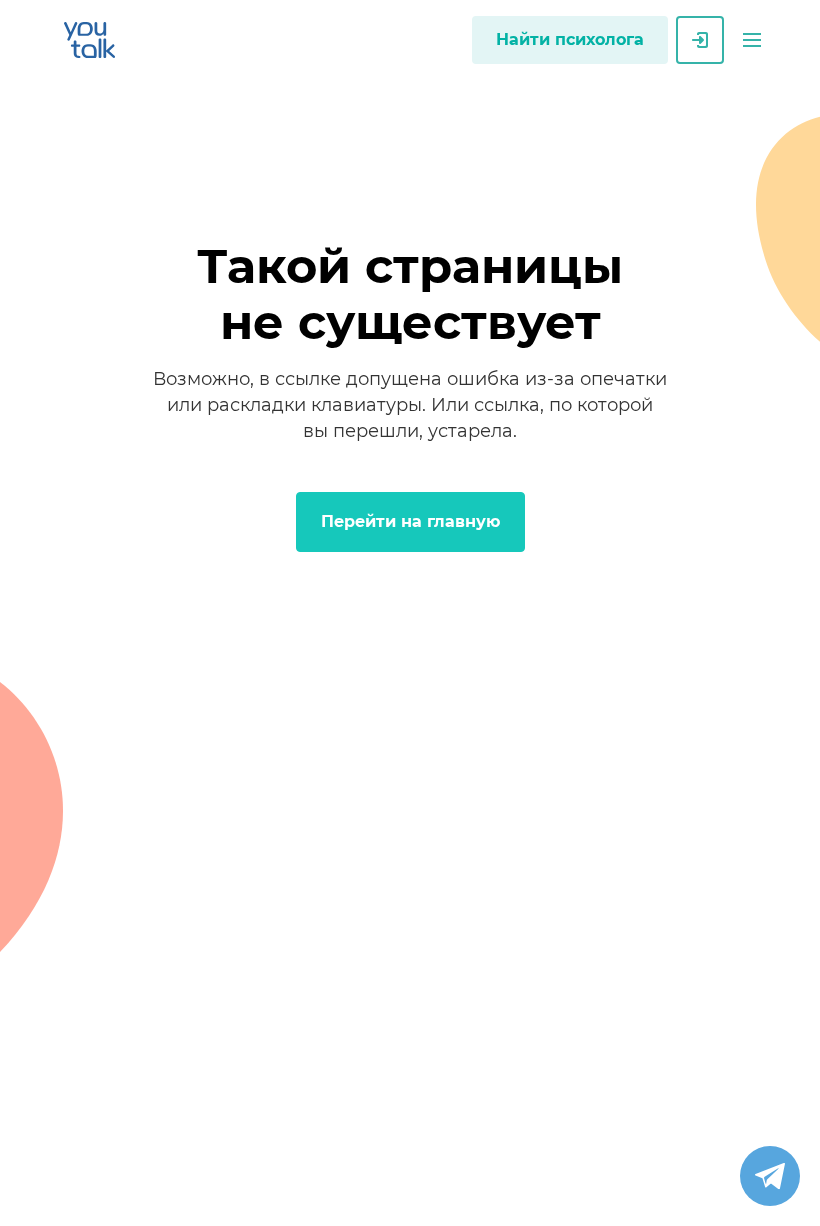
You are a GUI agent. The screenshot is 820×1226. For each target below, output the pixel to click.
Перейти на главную (410, 521)
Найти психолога (570, 39)
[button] (752, 40)
